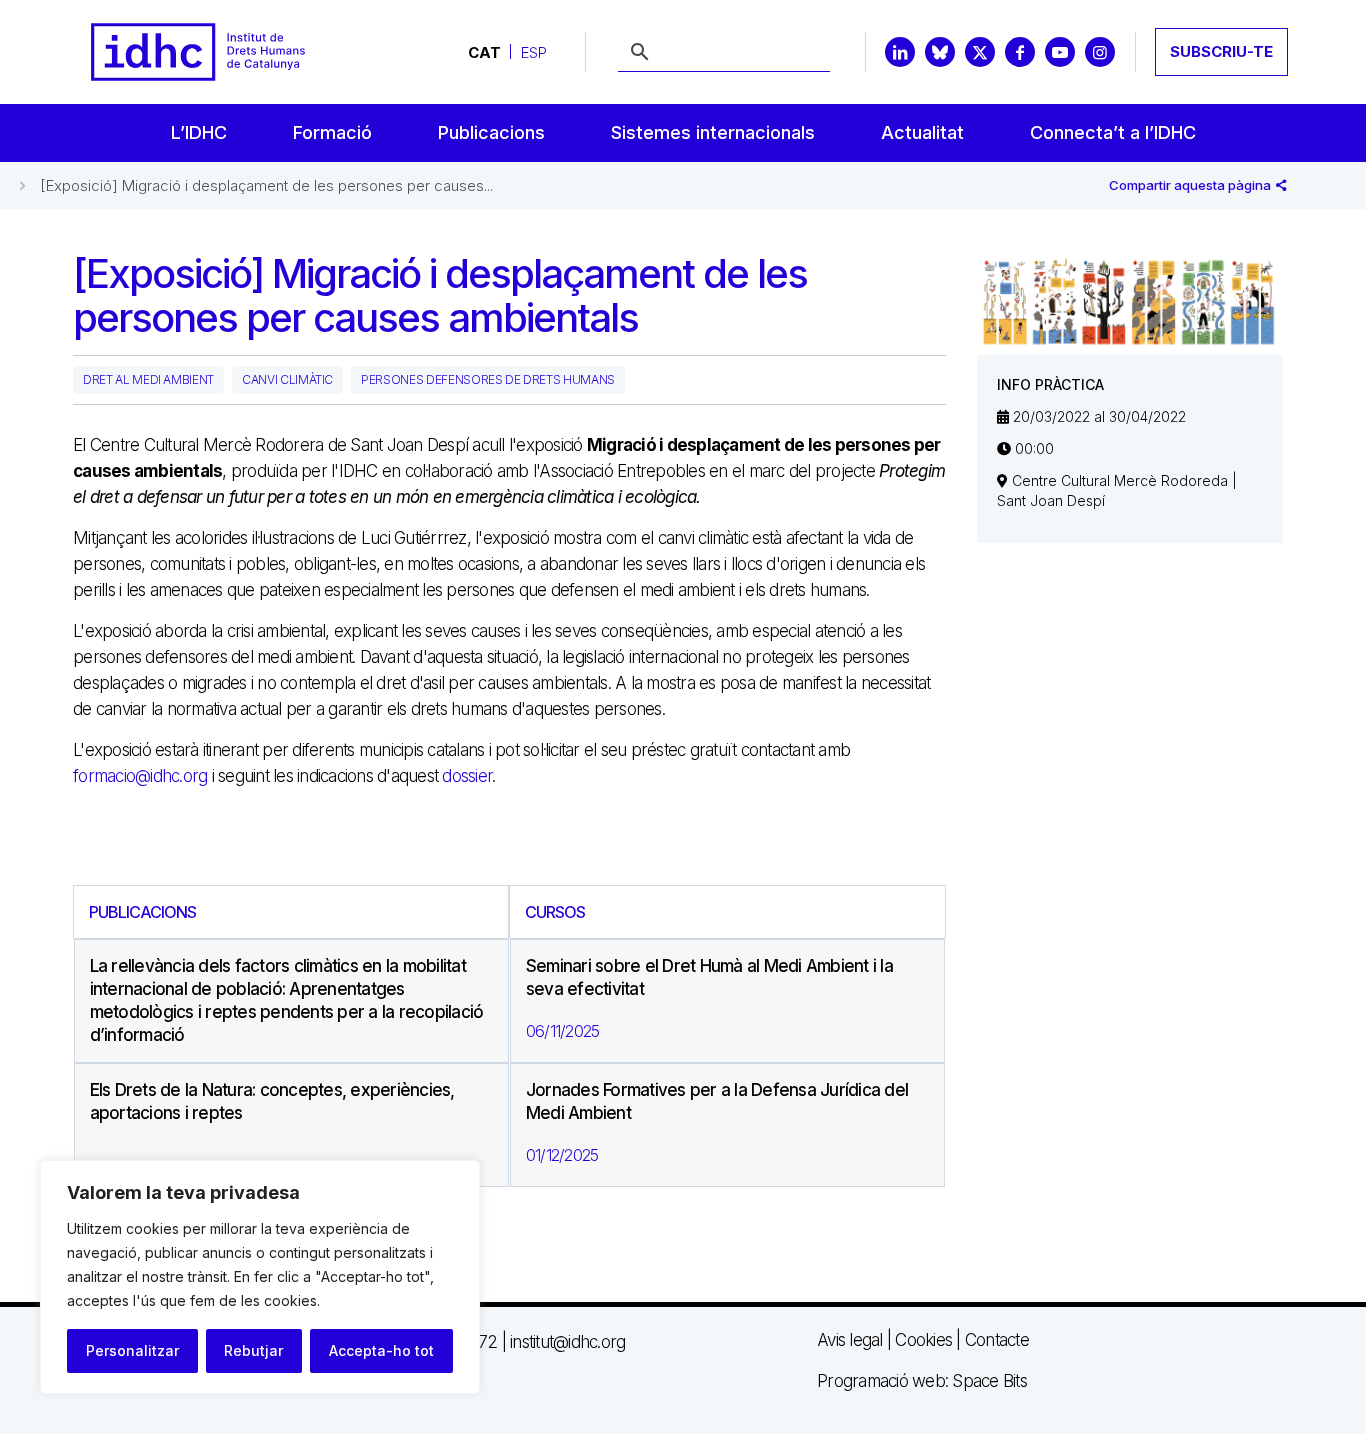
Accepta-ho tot (381, 1350)
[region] (260, 1277)
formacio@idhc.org (140, 776)
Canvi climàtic (287, 379)
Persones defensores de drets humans (488, 379)
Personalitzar (132, 1350)
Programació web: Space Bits (922, 1381)
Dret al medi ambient (148, 379)
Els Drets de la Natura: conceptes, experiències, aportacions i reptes (272, 1101)
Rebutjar (253, 1350)
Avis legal (850, 1340)
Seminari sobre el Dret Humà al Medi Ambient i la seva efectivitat (709, 977)
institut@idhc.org (567, 1342)
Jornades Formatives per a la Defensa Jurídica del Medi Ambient (717, 1101)
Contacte (997, 1340)
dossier (467, 776)
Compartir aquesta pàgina (1191, 185)
